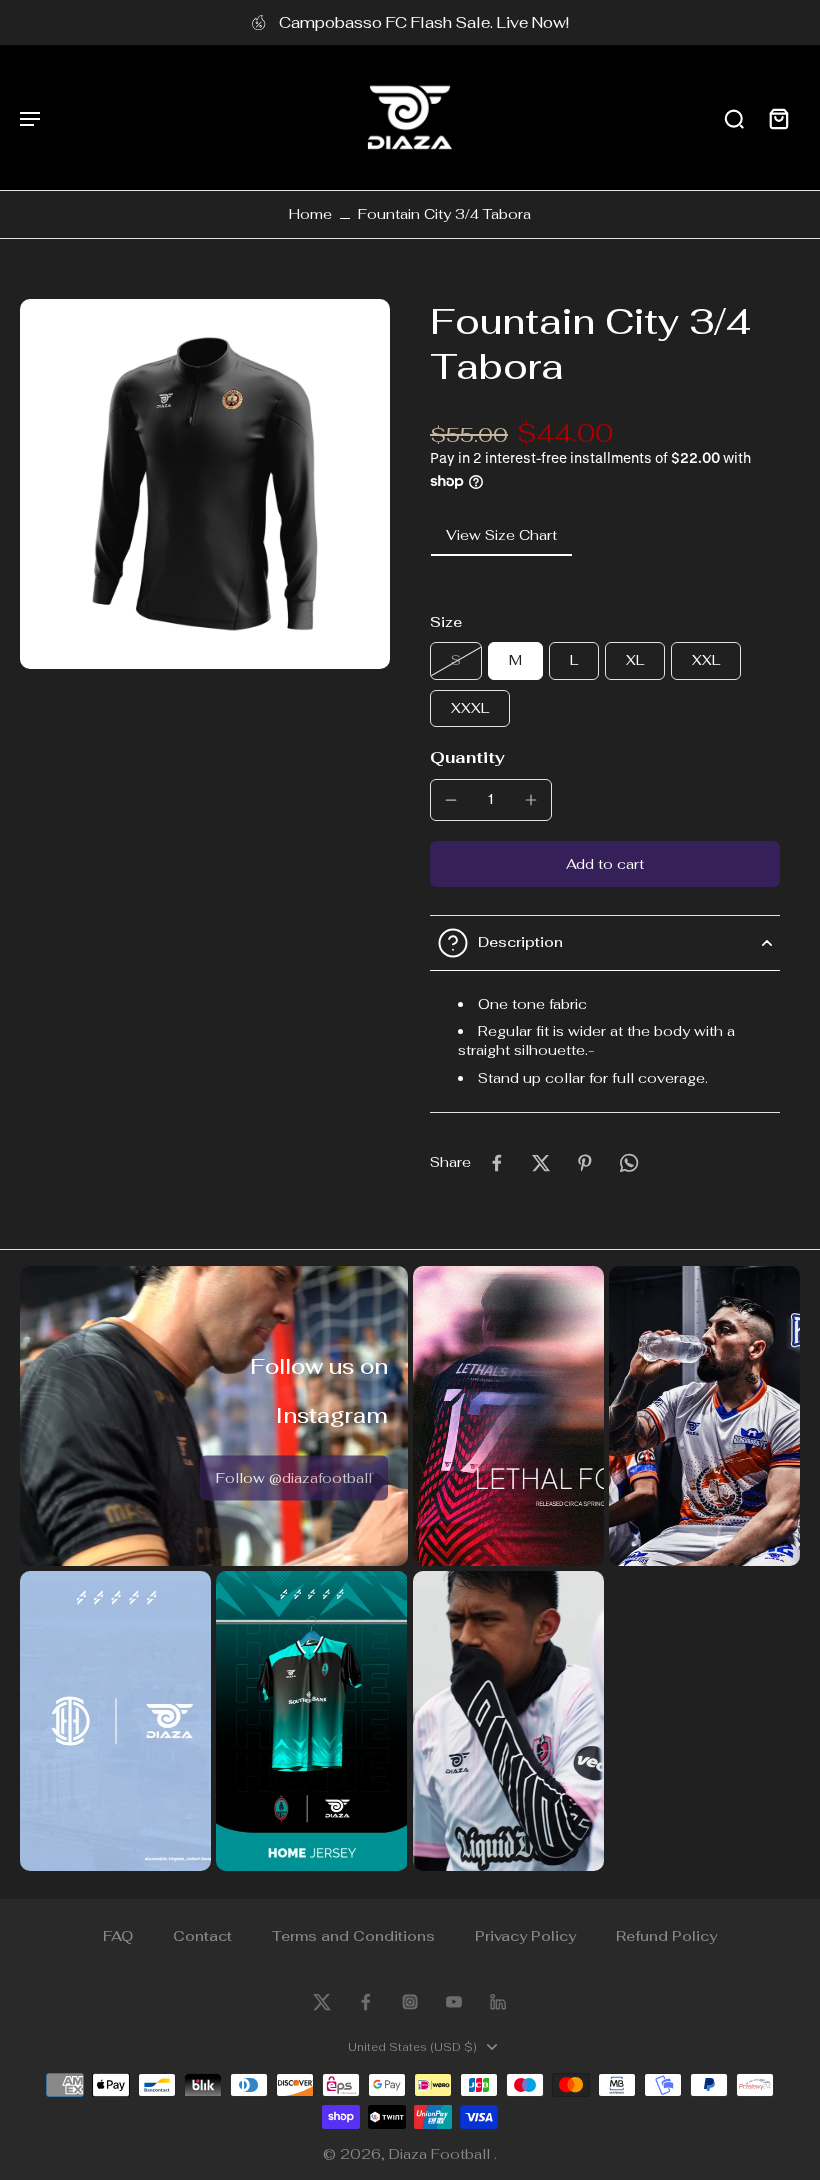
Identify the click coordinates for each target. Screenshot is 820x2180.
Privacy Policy (525, 1936)
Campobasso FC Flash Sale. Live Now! (424, 22)
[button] (605, 864)
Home (310, 214)
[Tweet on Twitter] (541, 1163)
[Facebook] (366, 2002)
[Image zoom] (205, 484)
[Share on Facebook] (497, 1163)
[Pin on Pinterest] (585, 1163)
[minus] (451, 800)
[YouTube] (454, 2002)
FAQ (118, 1936)
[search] (734, 118)
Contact (202, 1936)
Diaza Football (441, 2154)
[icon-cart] (778, 118)
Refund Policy (666, 1936)
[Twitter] (322, 2002)
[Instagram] (410, 2002)
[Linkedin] (498, 2002)
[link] (294, 1477)
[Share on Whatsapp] (629, 1163)
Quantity (467, 757)
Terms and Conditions (353, 1936)
